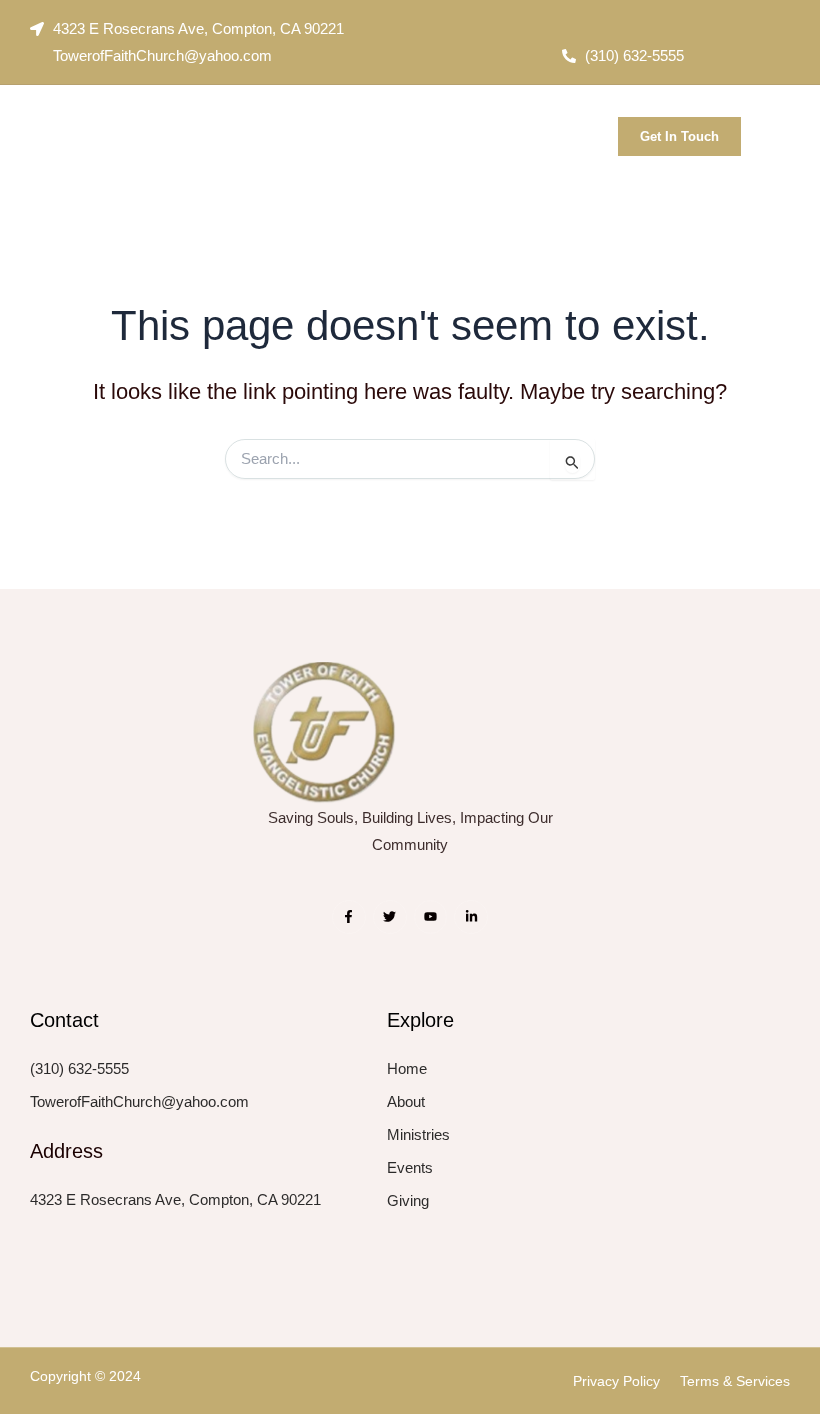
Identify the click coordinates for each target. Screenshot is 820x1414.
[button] (587, 131)
